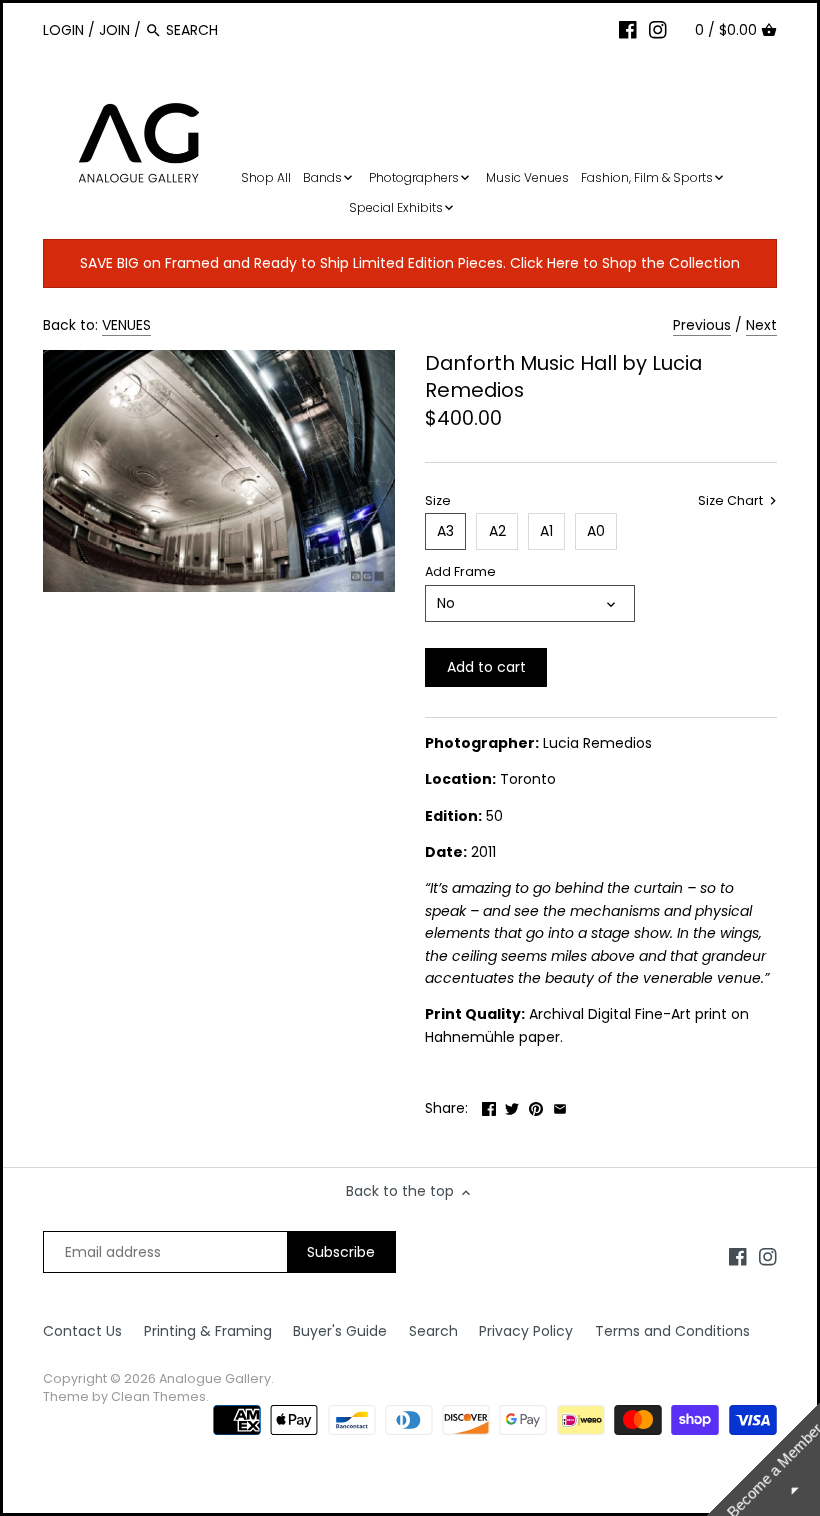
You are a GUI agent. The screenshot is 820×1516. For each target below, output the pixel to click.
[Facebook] (628, 29)
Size (438, 500)
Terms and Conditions (672, 1331)
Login (63, 30)
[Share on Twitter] (512, 1106)
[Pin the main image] (536, 1106)
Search (433, 1331)
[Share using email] (560, 1106)
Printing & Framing (208, 1331)
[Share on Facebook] (489, 1106)
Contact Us (82, 1331)
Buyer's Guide (340, 1331)
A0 (596, 531)
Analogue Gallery (215, 1378)
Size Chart (732, 501)
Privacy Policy (526, 1331)
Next (761, 325)
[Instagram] (658, 29)
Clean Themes (158, 1396)
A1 (546, 531)
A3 (445, 531)
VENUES (126, 325)
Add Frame (460, 571)
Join (114, 30)
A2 (497, 531)
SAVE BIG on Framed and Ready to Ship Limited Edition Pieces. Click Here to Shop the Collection (410, 263)
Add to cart (486, 667)
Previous (702, 325)
